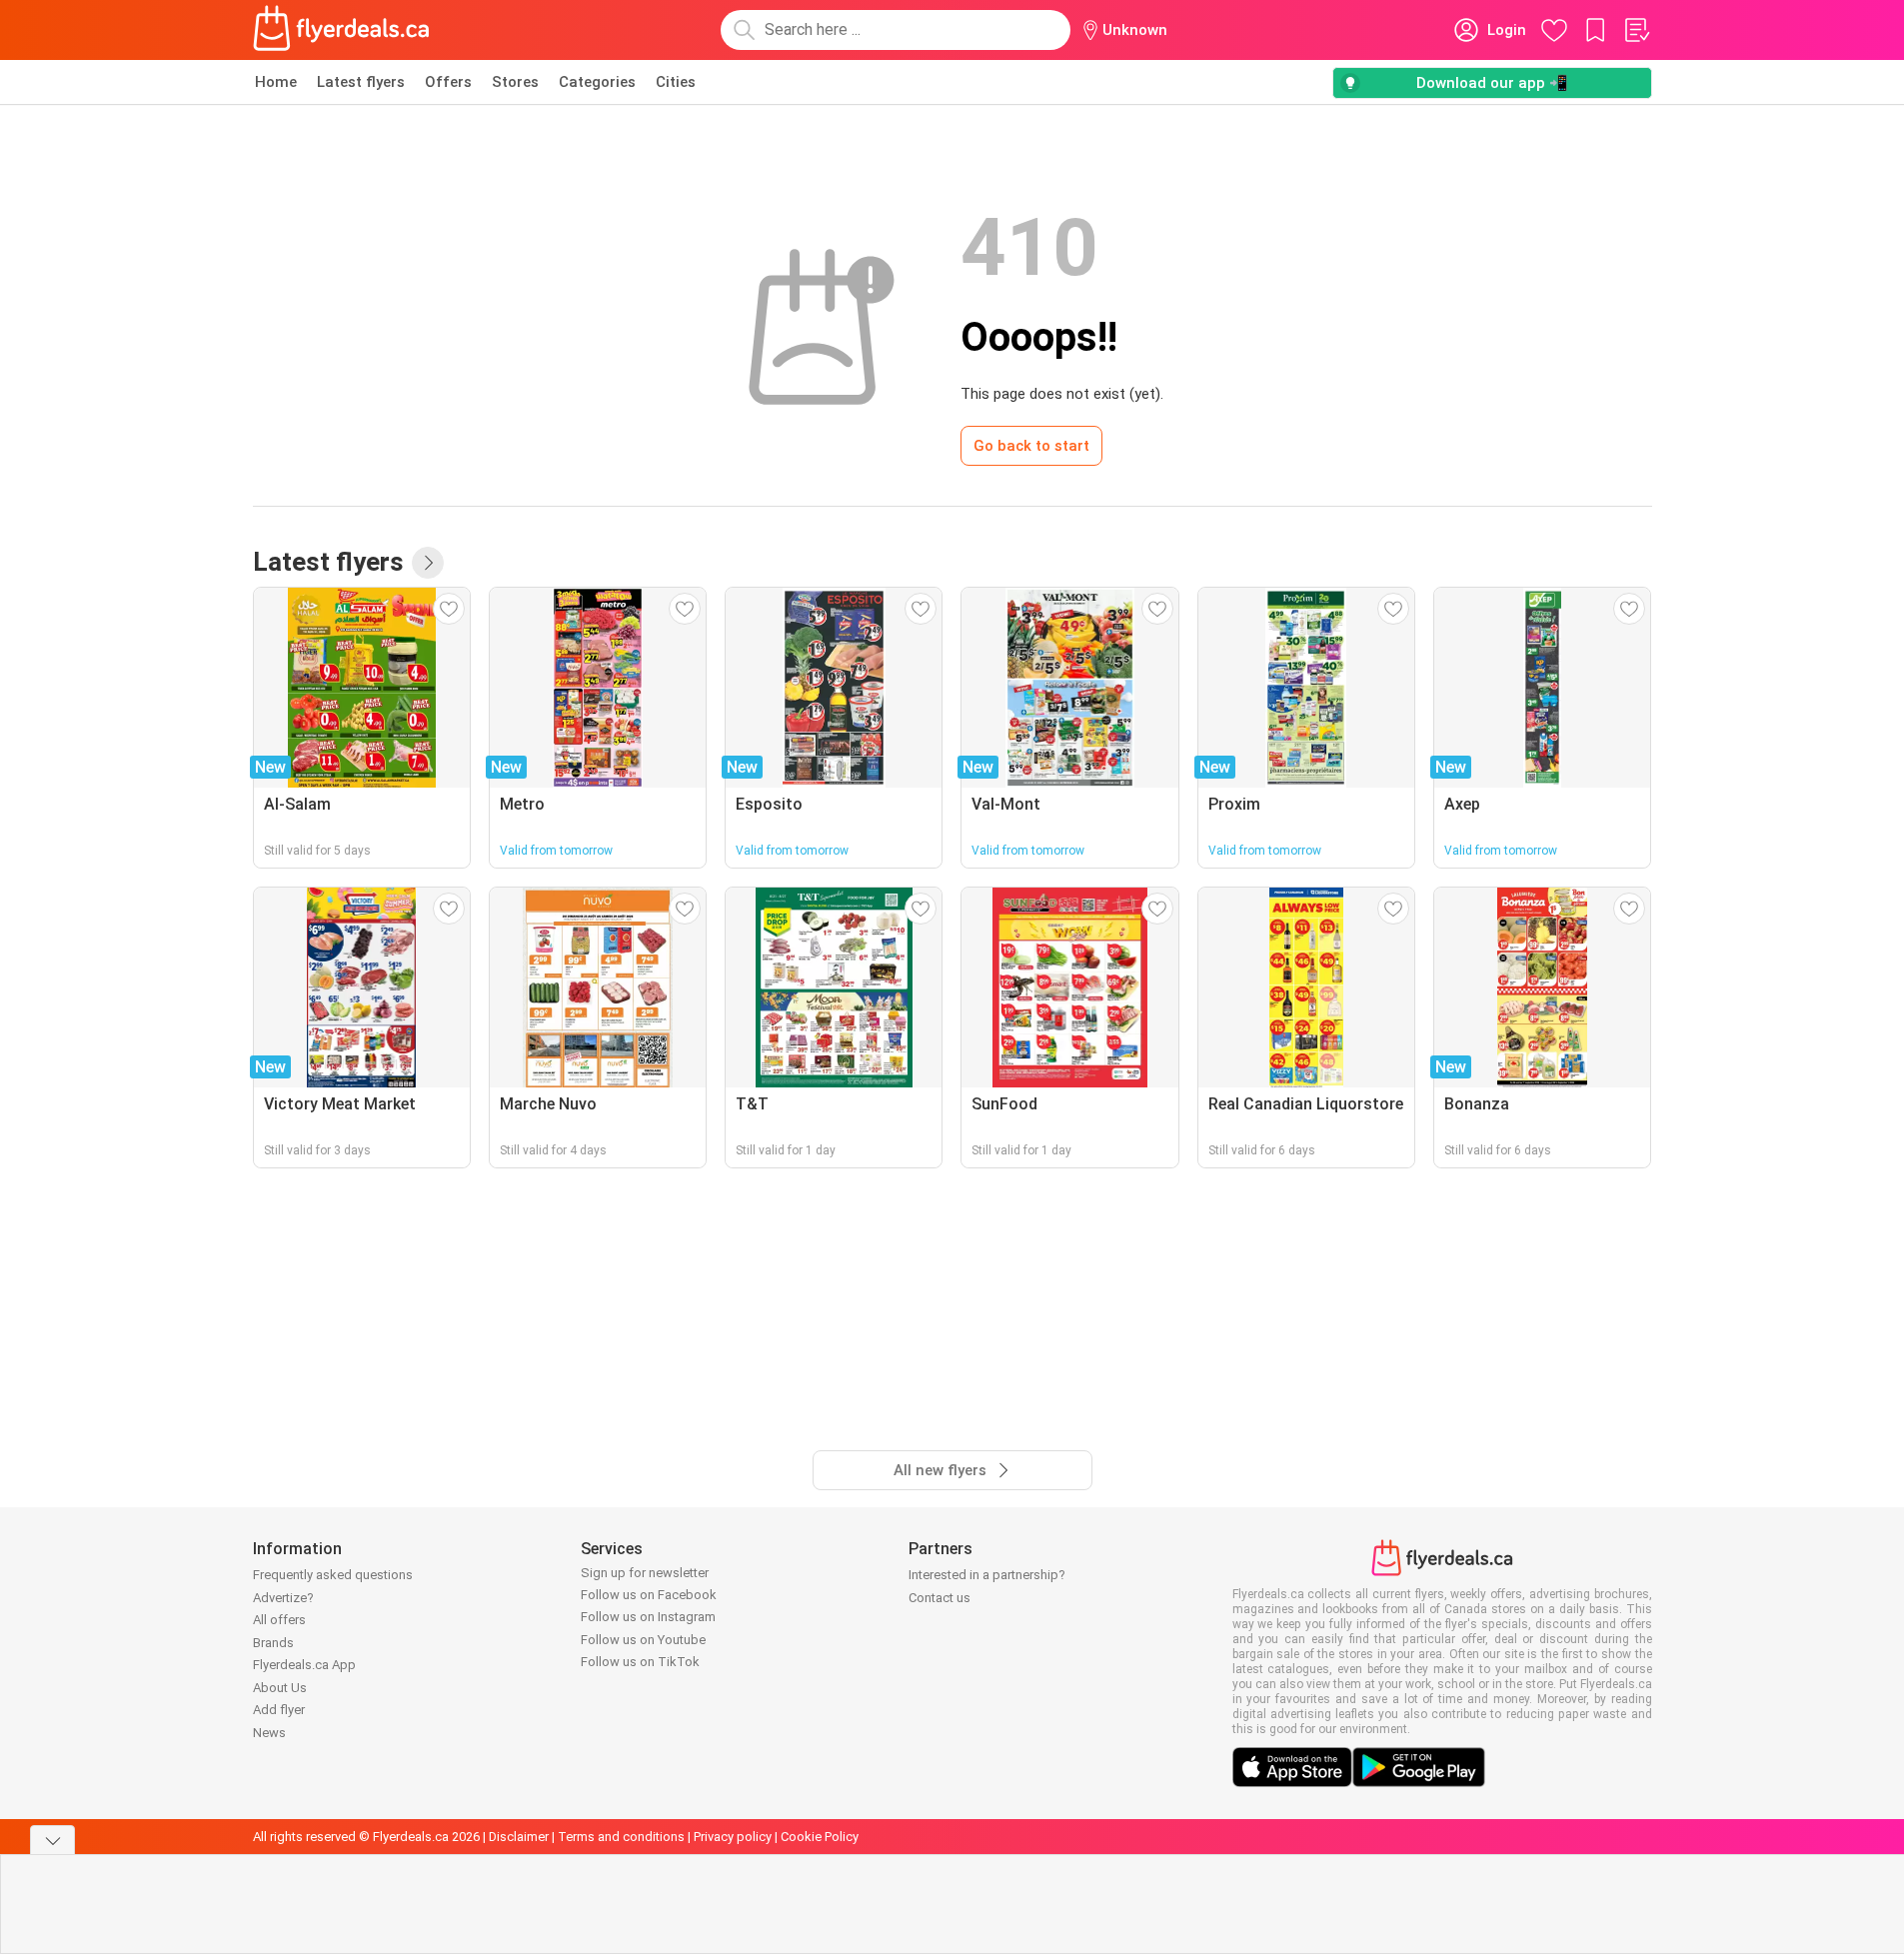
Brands (273, 1643)
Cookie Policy (820, 1837)
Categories (597, 82)
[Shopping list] (1636, 30)
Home (276, 82)
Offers (448, 82)
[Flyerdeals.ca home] (342, 30)
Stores (515, 82)
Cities (676, 82)
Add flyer (279, 1710)
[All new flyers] (428, 563)
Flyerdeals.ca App (304, 1665)
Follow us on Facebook (649, 1595)
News (269, 1733)
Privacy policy (733, 1837)
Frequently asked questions (333, 1575)
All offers (279, 1620)
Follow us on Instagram (648, 1617)
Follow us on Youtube (643, 1640)
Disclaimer (519, 1837)
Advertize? (283, 1598)
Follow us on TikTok (640, 1662)
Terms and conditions (621, 1837)
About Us (280, 1688)
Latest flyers (361, 82)
